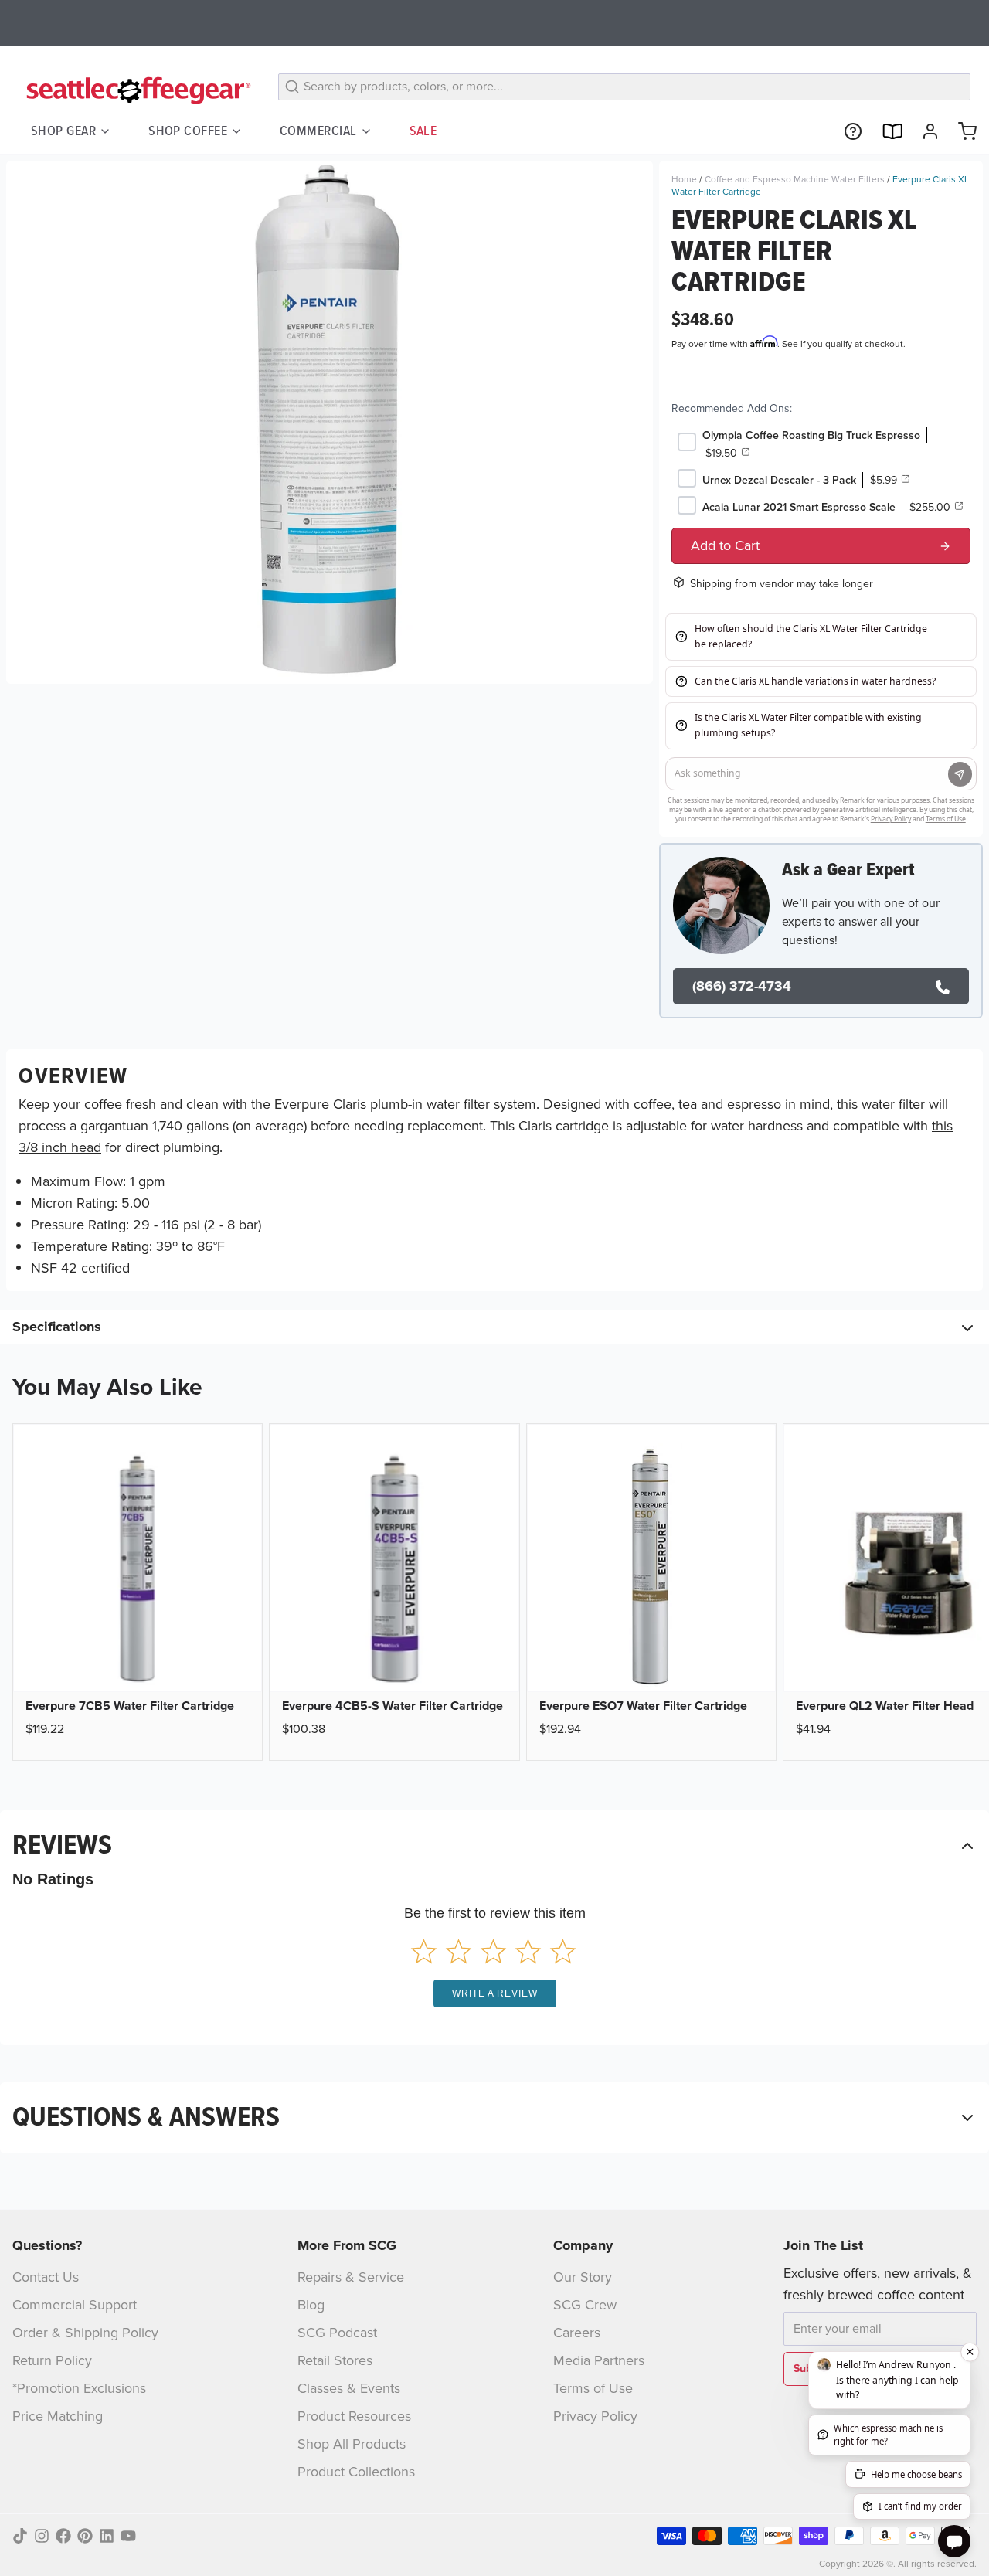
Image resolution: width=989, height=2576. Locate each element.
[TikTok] (20, 2536)
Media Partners (599, 2360)
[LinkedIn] (107, 2536)
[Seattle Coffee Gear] (136, 90)
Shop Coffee (188, 131)
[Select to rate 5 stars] (563, 1951)
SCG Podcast (337, 2333)
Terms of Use (593, 2388)
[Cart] (961, 131)
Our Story (583, 2277)
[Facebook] (63, 2536)
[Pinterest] (85, 2536)
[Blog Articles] (885, 131)
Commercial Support (75, 2305)
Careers (577, 2333)
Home (684, 179)
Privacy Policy (595, 2416)
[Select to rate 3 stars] (493, 1951)
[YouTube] (128, 2536)
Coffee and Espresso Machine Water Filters (795, 179)
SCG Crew (585, 2305)
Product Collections (356, 2472)
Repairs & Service (351, 2277)
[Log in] (924, 131)
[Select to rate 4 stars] (528, 1951)
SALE (423, 131)
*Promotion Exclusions (79, 2388)
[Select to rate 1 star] (424, 1951)
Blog (311, 2305)
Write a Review (495, 1993)
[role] (821, 546)
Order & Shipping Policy (85, 2333)
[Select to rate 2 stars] (459, 1951)
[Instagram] (42, 2536)
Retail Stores (335, 2360)
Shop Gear (63, 131)
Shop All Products (352, 2444)
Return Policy (52, 2360)
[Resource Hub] (847, 131)
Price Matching (58, 2416)
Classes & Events (349, 2388)
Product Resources (354, 2416)
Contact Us (46, 2277)
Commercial (318, 131)
